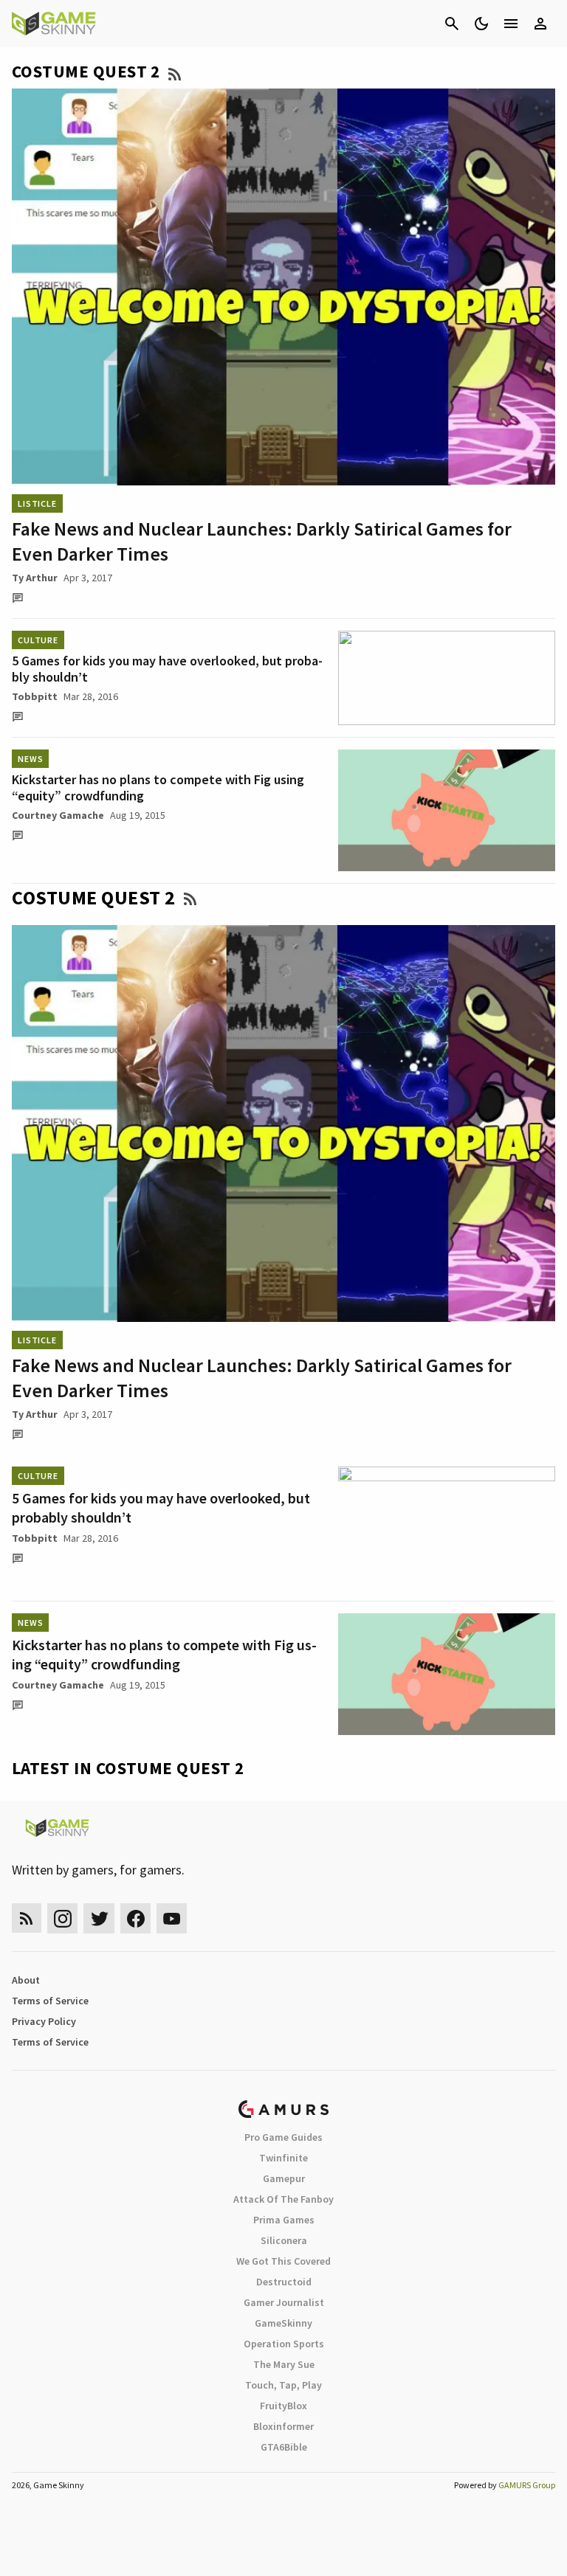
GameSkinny (283, 2323)
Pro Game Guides (283, 2137)
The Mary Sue (284, 2364)
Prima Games (284, 2220)
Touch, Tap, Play (283, 2385)
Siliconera (284, 2240)
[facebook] (135, 1918)
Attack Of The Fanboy (283, 2199)
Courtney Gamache (58, 815)
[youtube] (172, 1918)
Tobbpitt (35, 696)
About (26, 1980)
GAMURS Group (527, 2485)
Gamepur (284, 2178)
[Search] (452, 24)
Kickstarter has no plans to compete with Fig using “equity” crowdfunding (158, 787)
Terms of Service (50, 2001)
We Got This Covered (283, 2261)
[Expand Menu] (511, 24)
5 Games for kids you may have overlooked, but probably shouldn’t (167, 669)
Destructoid (284, 2282)
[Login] (540, 24)
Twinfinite (283, 2158)
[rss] (27, 1918)
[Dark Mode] (481, 24)
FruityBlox (283, 2406)
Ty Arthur (35, 578)
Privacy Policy (44, 2021)
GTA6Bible (284, 2447)
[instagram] (62, 1918)
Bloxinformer (283, 2426)
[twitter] (99, 1918)
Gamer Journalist (284, 2302)
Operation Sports (284, 2344)
